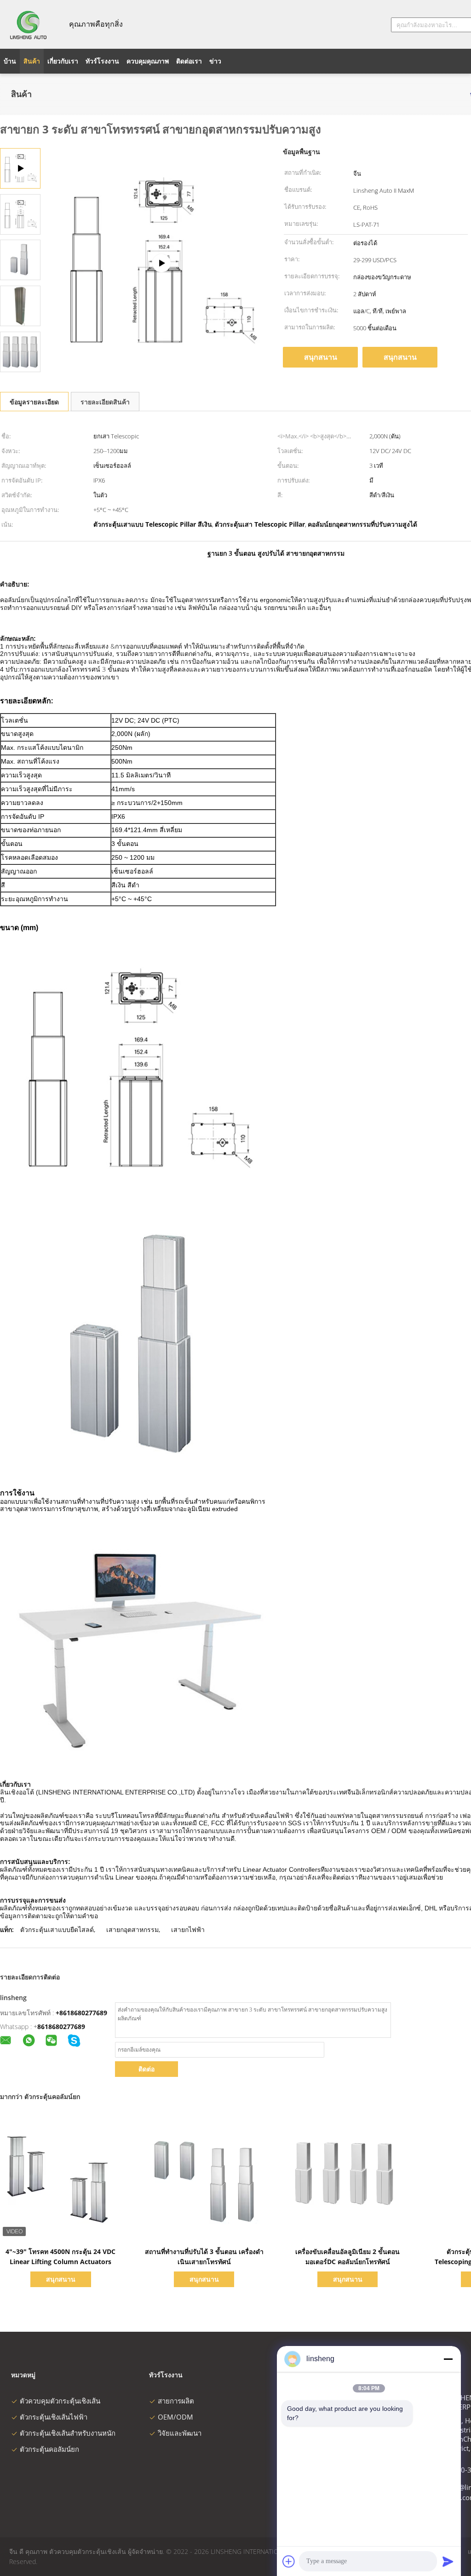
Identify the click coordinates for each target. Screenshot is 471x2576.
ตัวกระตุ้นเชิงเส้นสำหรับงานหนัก (68, 2433)
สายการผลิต (176, 2401)
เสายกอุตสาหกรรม (132, 1929)
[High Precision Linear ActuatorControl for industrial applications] (161, 263)
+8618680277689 (81, 2013)
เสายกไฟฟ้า (188, 1929)
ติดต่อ (146, 2069)
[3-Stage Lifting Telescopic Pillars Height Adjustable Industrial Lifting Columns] (20, 214)
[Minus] (448, 2359)
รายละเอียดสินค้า (105, 402)
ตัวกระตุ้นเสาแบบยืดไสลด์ (57, 1929)
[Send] (448, 2561)
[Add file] (289, 2561)
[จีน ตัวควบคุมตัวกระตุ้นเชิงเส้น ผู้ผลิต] (29, 24)
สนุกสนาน (321, 357)
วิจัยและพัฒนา (180, 2433)
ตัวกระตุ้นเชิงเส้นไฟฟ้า (54, 2417)
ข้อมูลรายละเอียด (34, 402)
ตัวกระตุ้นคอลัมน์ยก (49, 2449)
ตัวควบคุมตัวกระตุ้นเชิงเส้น (60, 2401)
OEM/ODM (175, 2417)
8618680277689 (61, 2027)
